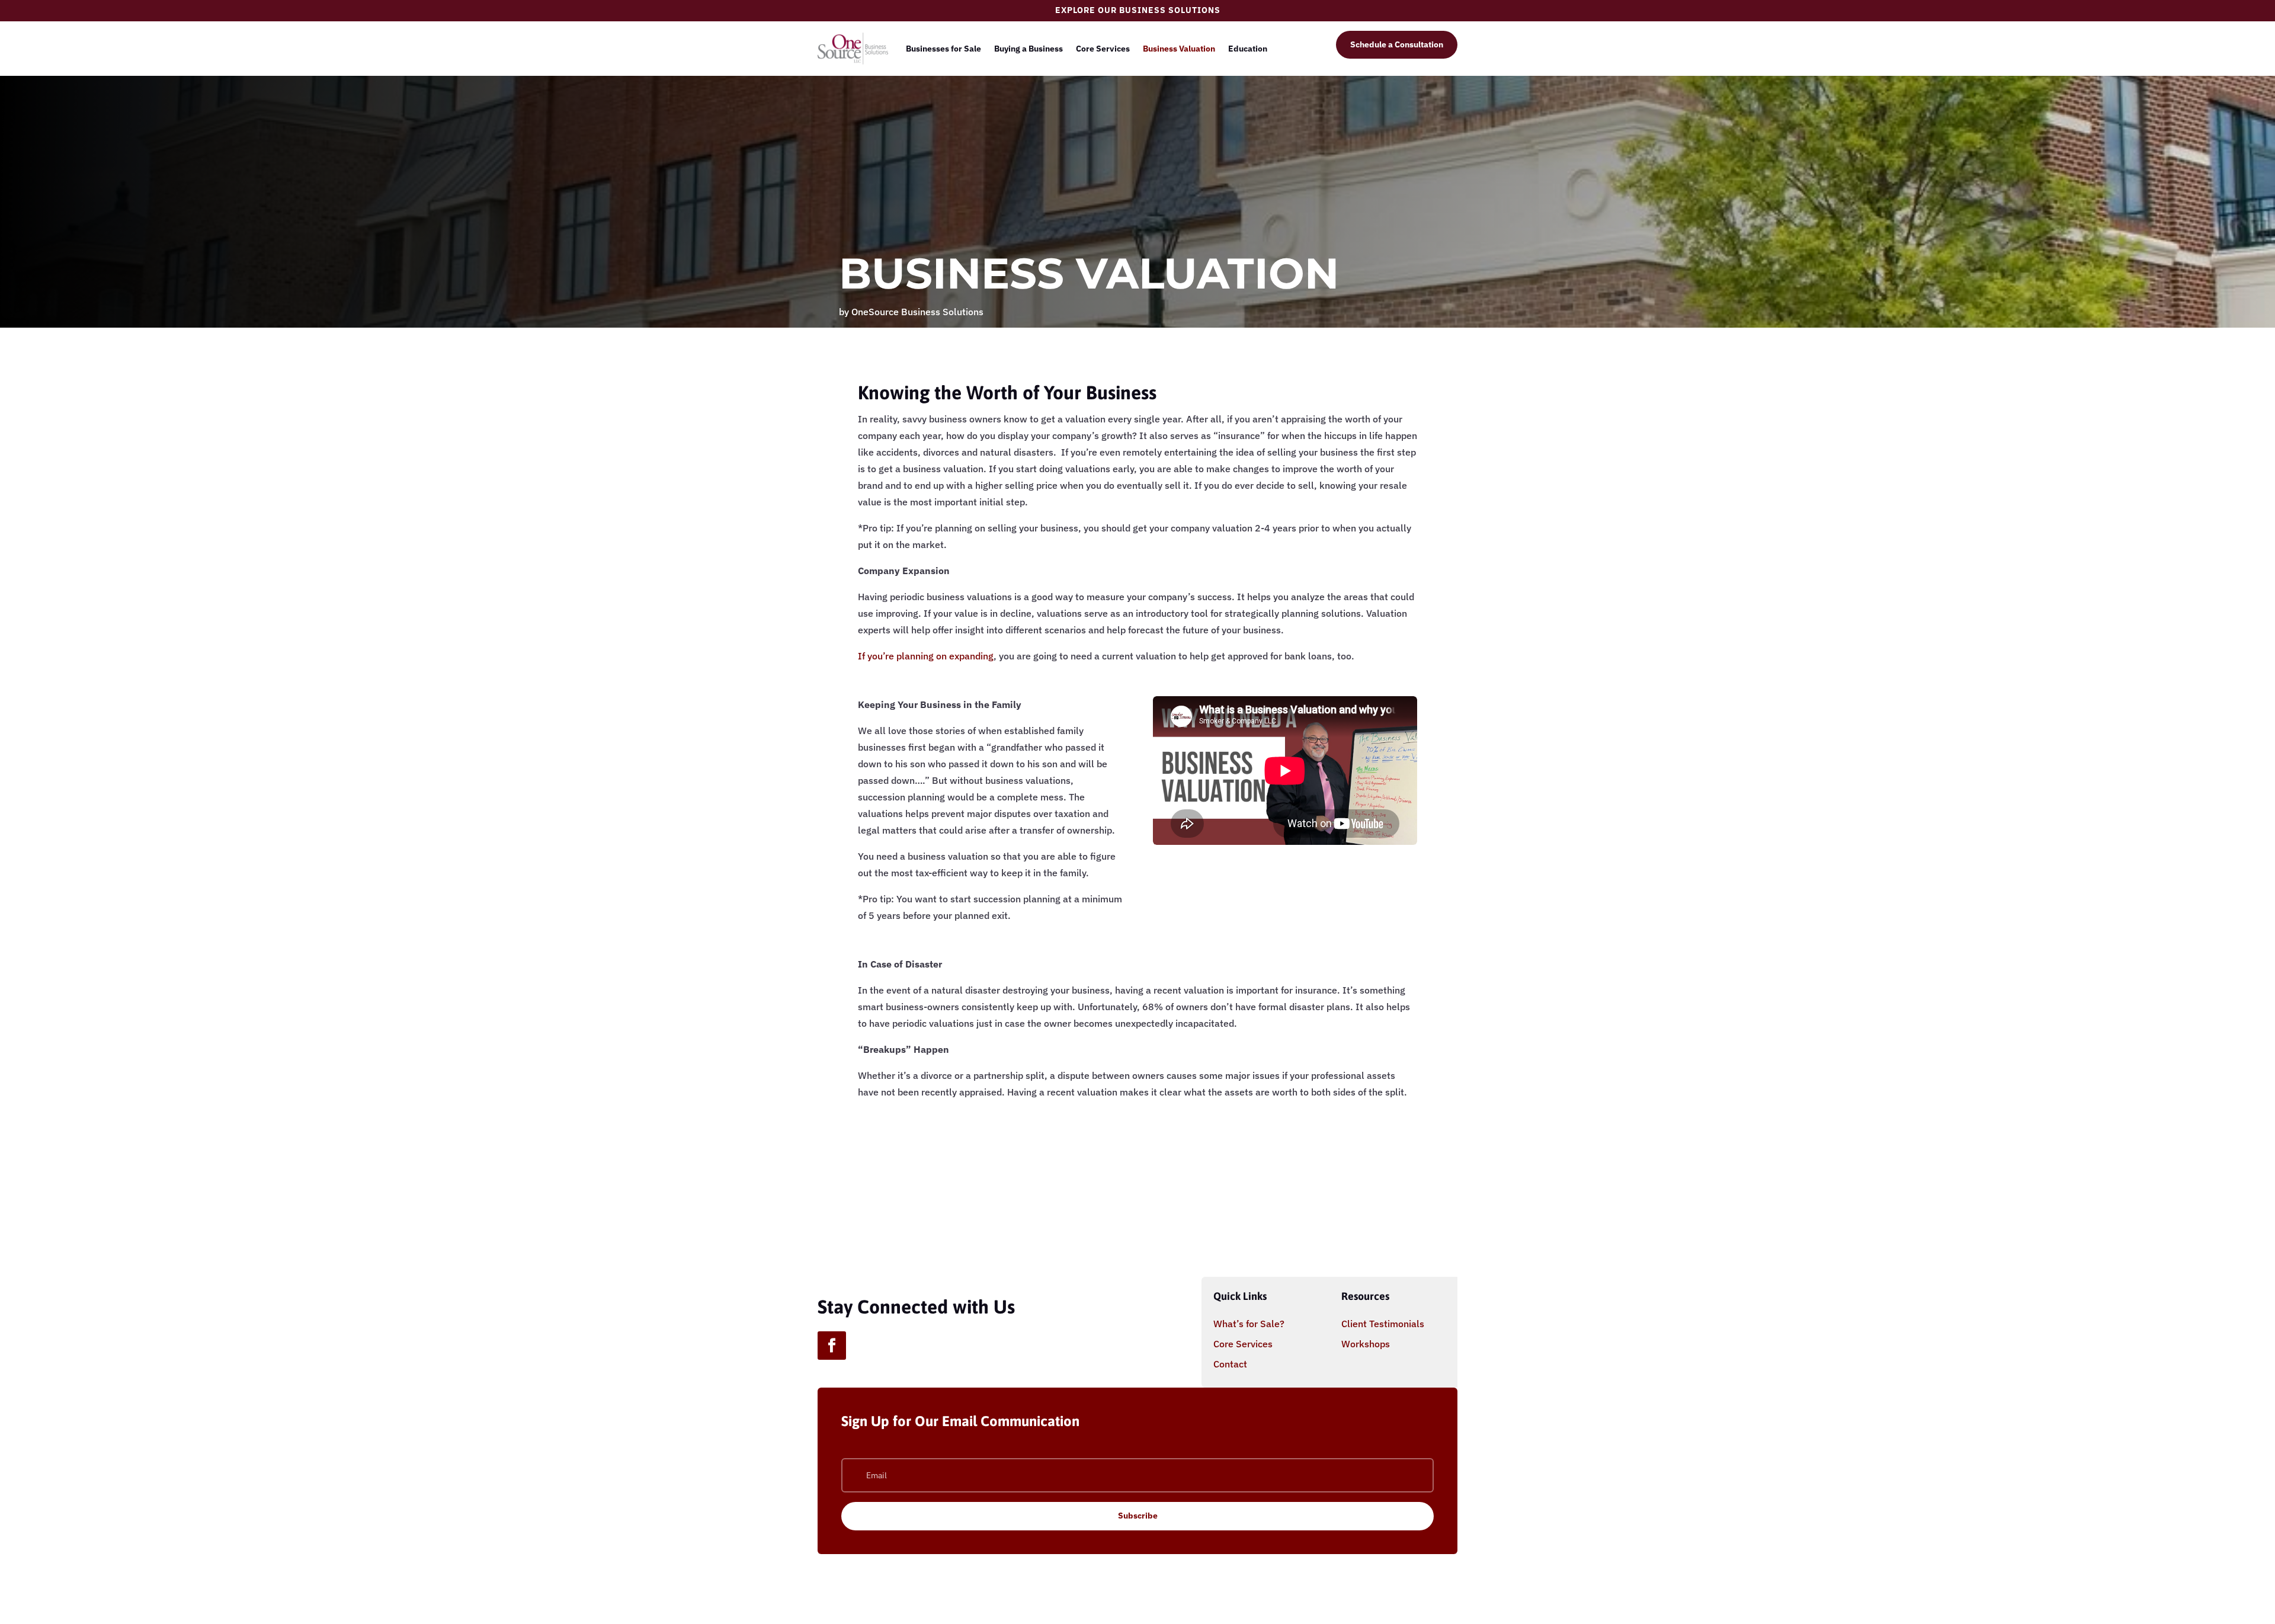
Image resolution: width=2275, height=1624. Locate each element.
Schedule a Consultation (1397, 44)
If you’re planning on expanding (926, 656)
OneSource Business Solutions (917, 312)
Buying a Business (1028, 49)
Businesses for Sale (943, 49)
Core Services (1103, 49)
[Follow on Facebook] (832, 1346)
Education (1248, 49)
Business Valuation (1179, 49)
